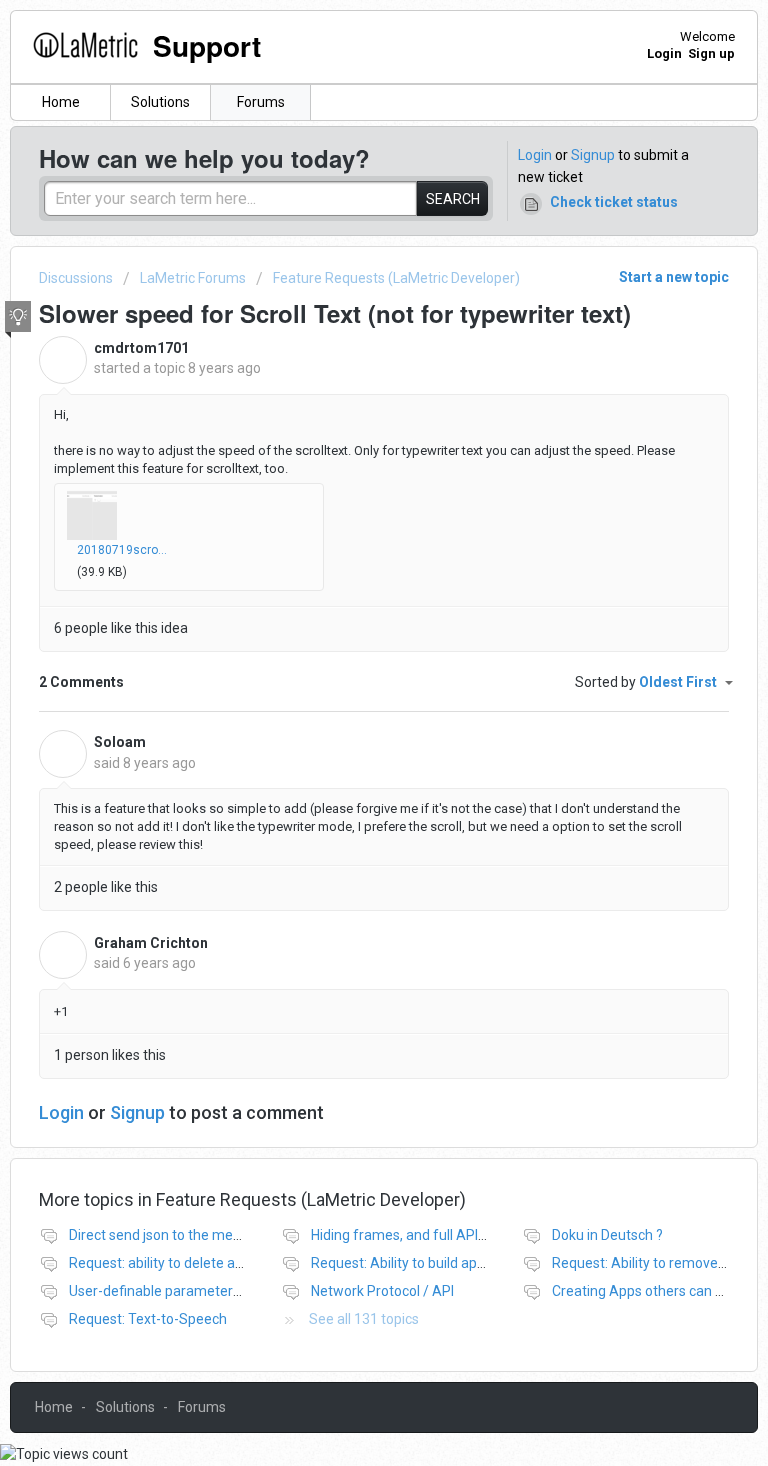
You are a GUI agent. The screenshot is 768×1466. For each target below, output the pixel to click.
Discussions (76, 278)
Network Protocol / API (382, 1291)
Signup (593, 155)
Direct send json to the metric (161, 1235)
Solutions (160, 102)
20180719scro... (122, 550)
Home (61, 102)
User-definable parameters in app (175, 1291)
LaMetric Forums (193, 278)
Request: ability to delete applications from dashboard (239, 1263)
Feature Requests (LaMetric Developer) (396, 278)
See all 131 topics (364, 1319)
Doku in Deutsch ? (607, 1235)
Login (535, 155)
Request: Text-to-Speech (148, 1319)
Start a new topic (674, 277)
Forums (261, 102)
